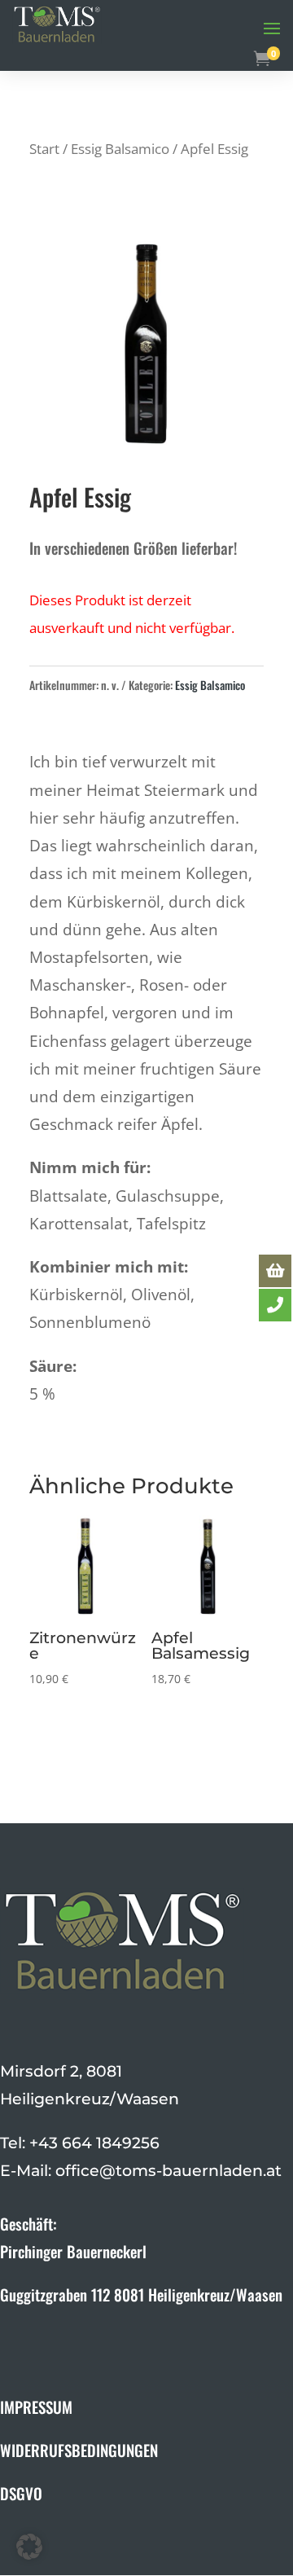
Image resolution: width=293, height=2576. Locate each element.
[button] (29, 2547)
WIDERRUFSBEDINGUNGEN (79, 2450)
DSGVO (21, 2493)
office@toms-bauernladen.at (168, 2171)
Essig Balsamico (120, 148)
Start (44, 148)
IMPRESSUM (36, 2407)
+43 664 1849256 (94, 2143)
